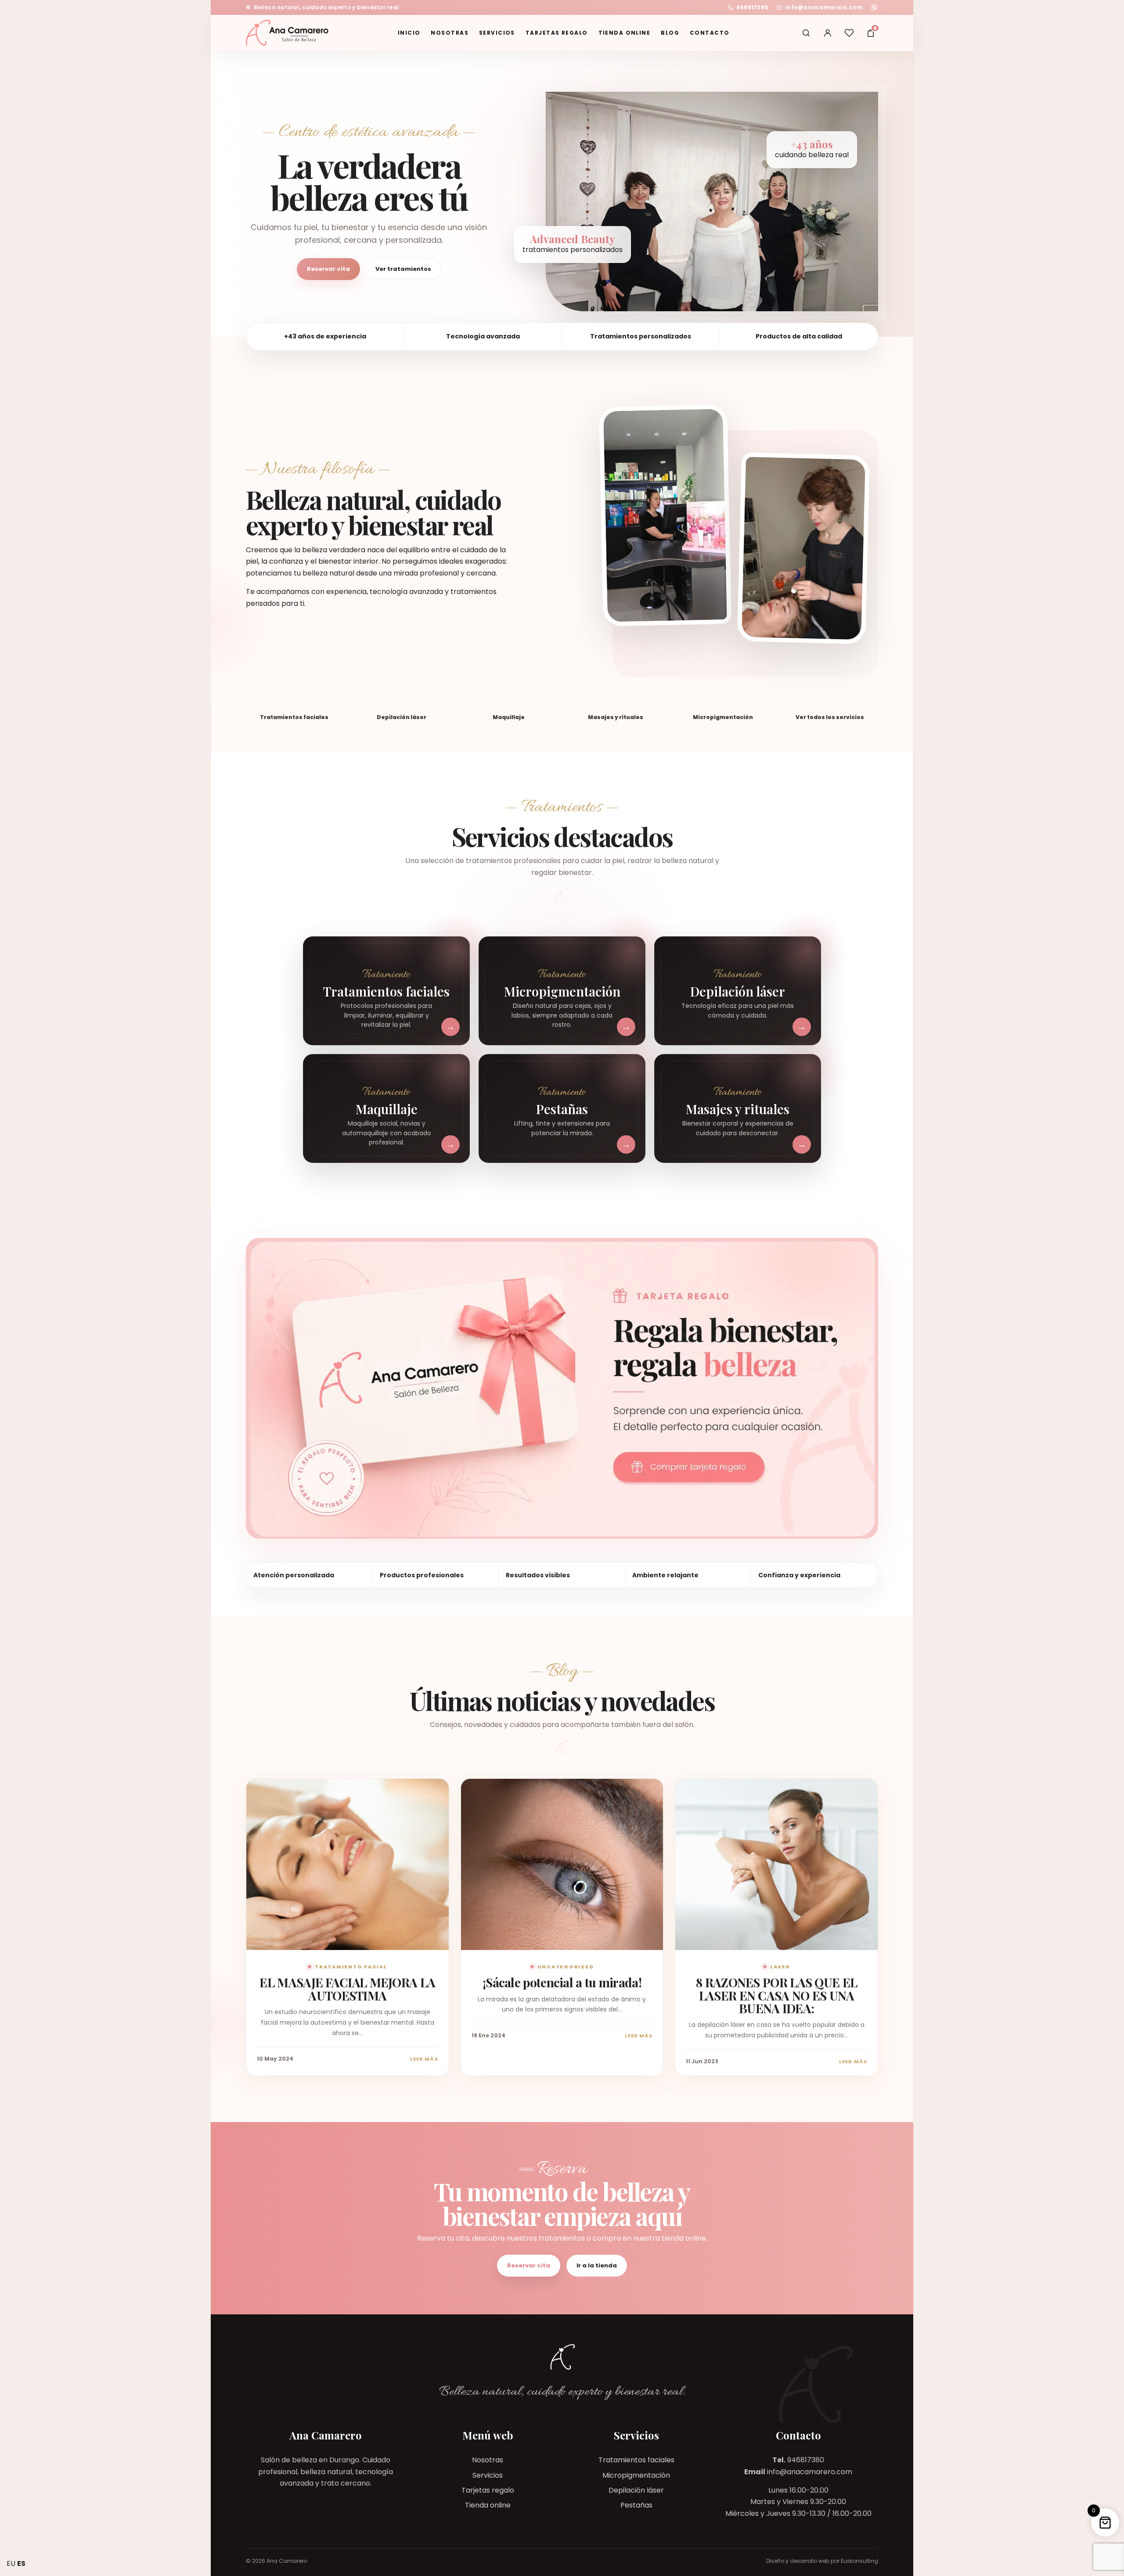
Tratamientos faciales (636, 2460)
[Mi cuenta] (828, 33)
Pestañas (636, 2505)
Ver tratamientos (403, 269)
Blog (670, 33)
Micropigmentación (636, 2475)
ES (21, 2563)
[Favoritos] (849, 33)
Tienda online (625, 33)
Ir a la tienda (597, 2265)
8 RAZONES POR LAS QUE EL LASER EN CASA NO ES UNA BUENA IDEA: (776, 1995)
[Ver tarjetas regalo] (562, 1388)
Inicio (409, 33)
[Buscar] (806, 33)
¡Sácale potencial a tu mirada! (562, 1982)
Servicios (497, 33)
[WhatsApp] (874, 7)
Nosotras (450, 33)
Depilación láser (636, 2490)
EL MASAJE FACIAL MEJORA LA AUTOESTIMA (347, 1989)
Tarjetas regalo (557, 33)
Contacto (710, 33)
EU (11, 2563)
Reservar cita (328, 269)
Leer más (424, 2059)
